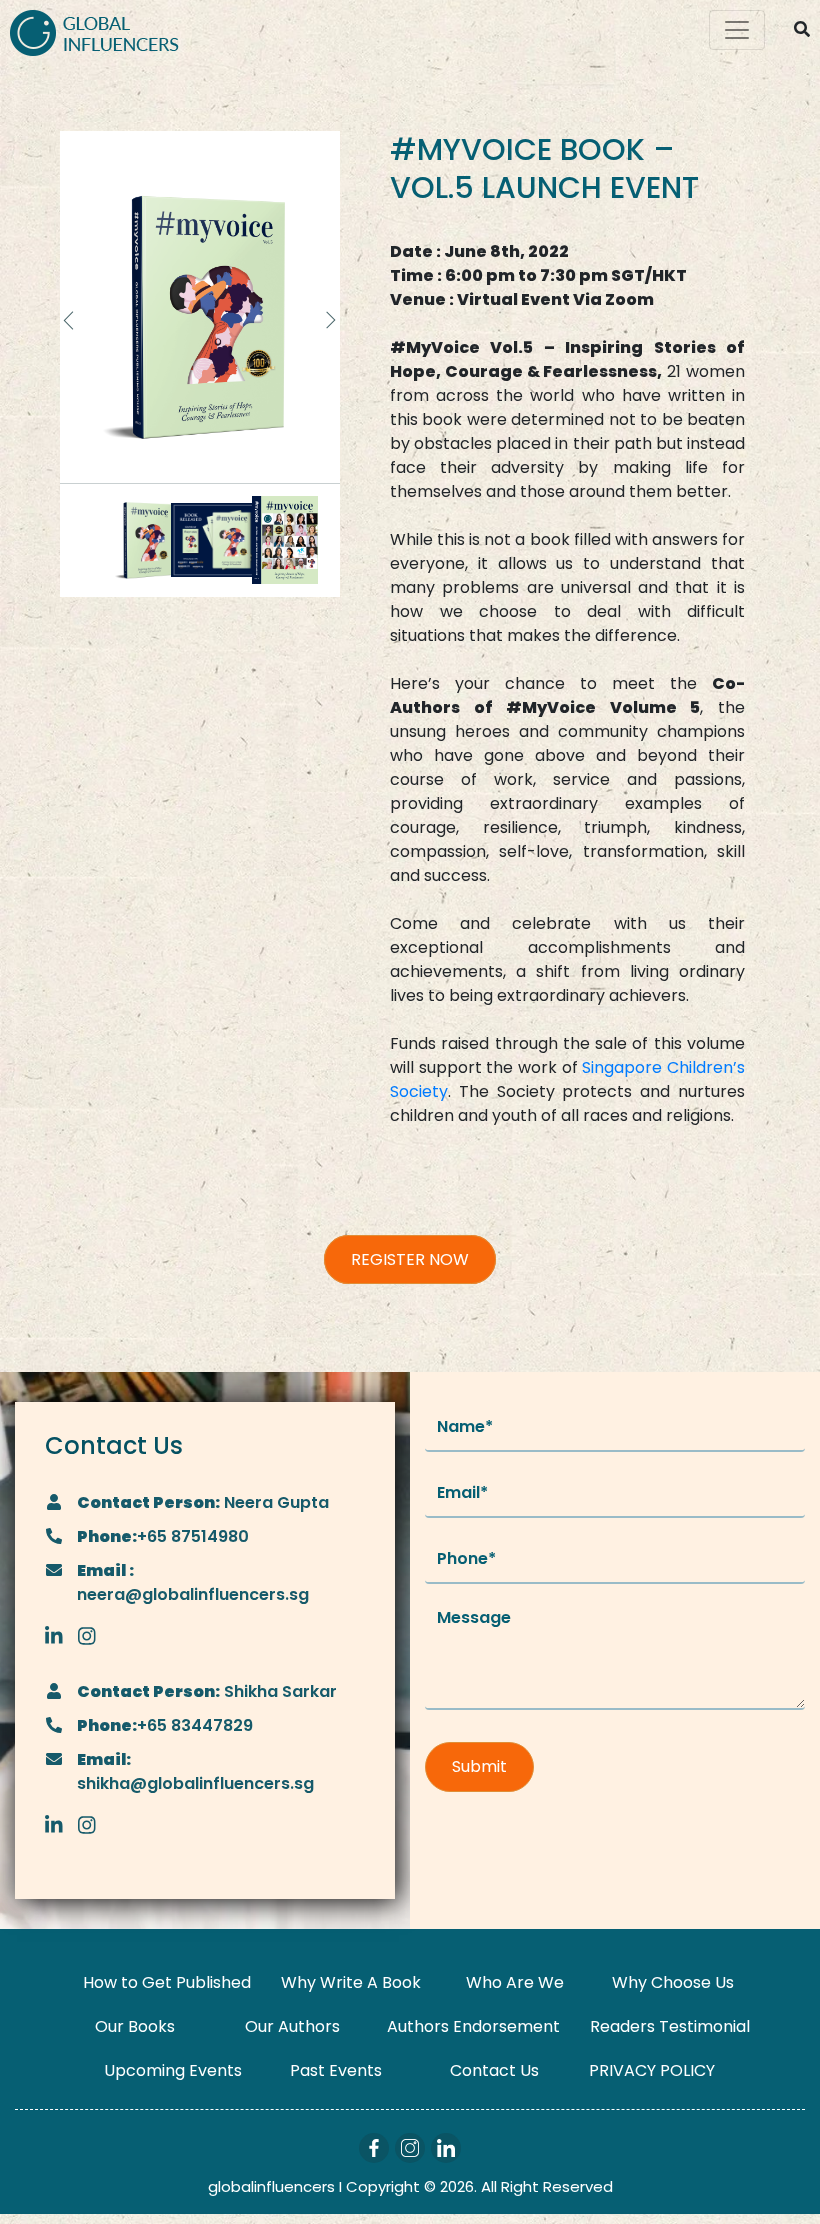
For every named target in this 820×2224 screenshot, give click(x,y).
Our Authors (292, 2026)
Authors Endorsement (473, 2026)
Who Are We (515, 1982)
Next (330, 320)
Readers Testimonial (670, 2026)
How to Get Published (167, 1982)
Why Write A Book (351, 1982)
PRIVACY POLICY (652, 2070)
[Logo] (94, 30)
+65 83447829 (195, 1725)
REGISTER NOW (410, 1259)
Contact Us (494, 2070)
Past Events (336, 2070)
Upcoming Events (173, 2070)
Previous (70, 320)
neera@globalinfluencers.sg (193, 1594)
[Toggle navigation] (737, 30)
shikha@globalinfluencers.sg (195, 1783)
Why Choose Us (673, 1982)
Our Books (135, 2026)
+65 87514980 (193, 1536)
